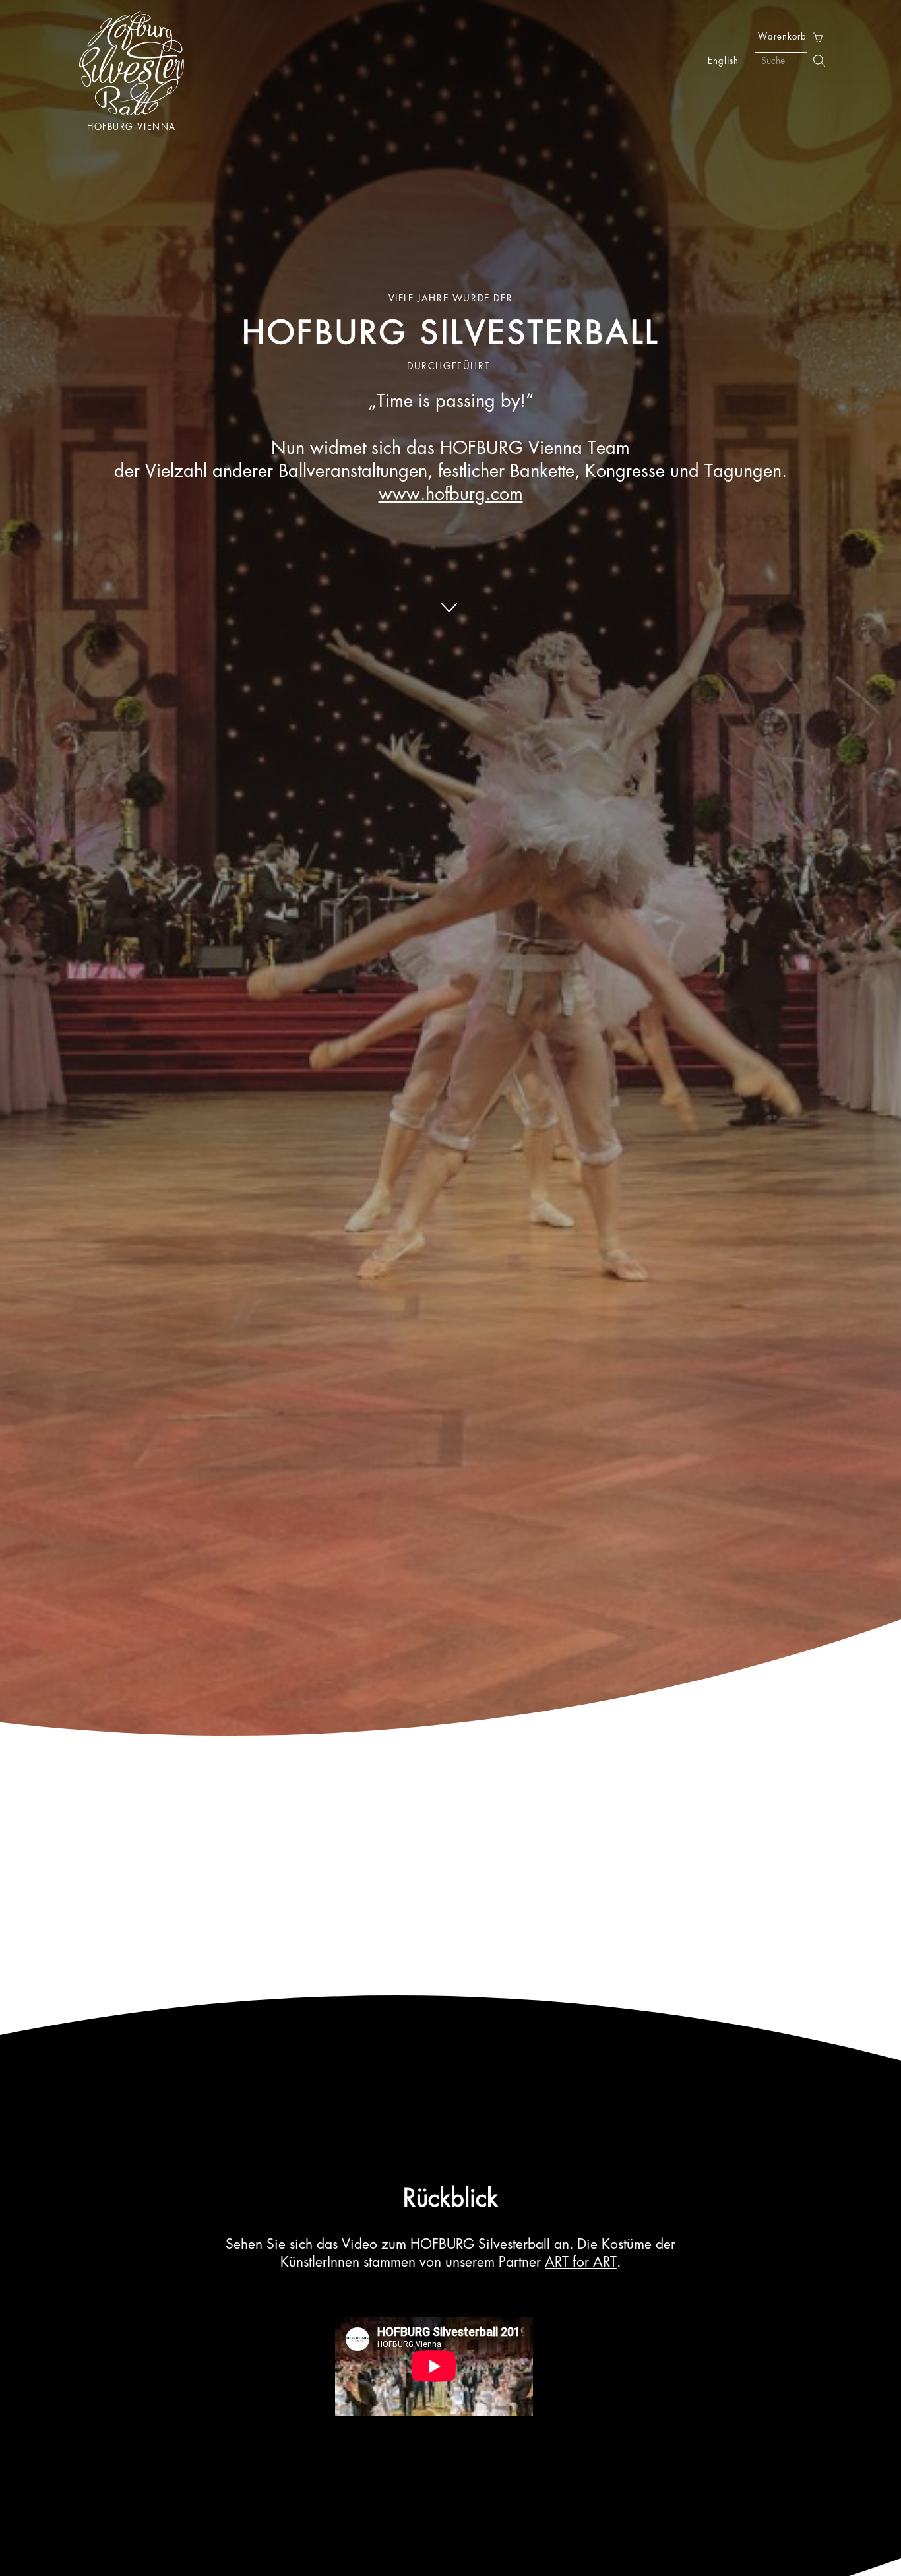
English (723, 62)
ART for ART (581, 2263)
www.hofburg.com (451, 495)
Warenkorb (782, 37)
